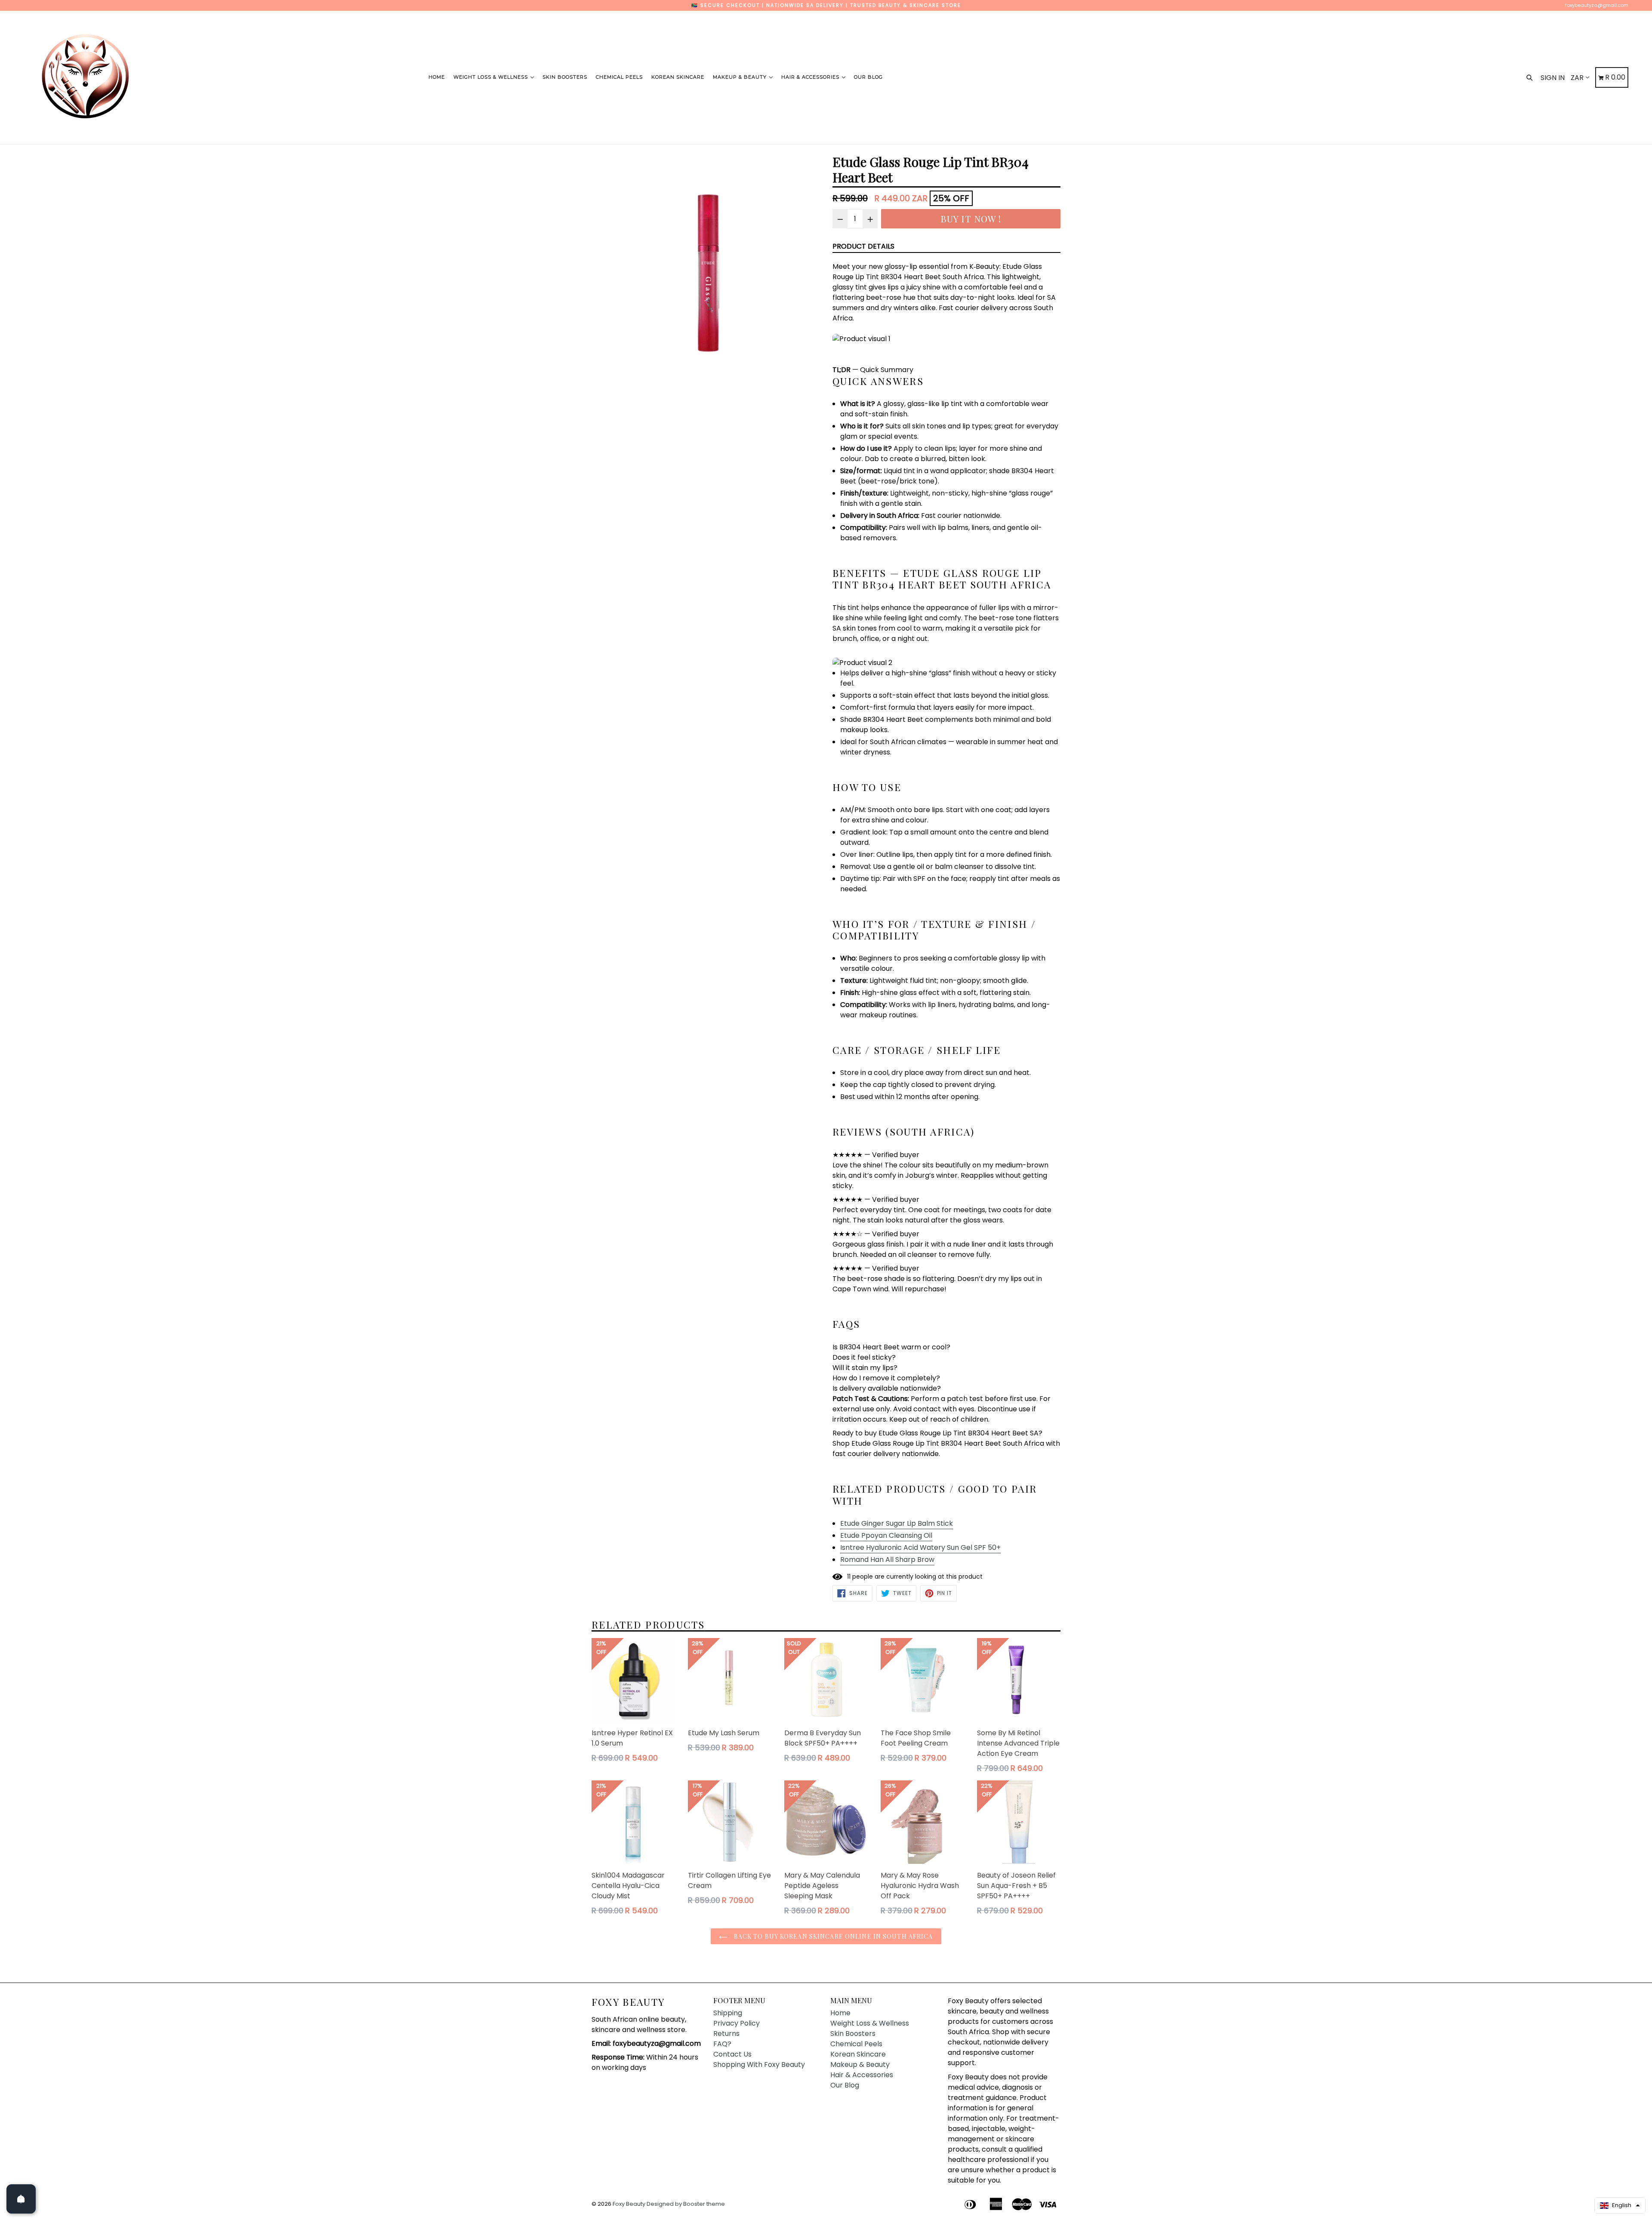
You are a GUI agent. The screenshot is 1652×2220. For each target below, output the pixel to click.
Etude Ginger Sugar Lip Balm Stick (897, 1523)
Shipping (728, 2013)
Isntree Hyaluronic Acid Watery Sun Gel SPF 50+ (920, 1547)
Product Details (863, 246)
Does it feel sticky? (864, 1357)
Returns (726, 2034)
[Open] (21, 2199)
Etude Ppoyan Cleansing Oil (886, 1535)
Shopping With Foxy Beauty (759, 2065)
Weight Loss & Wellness (492, 77)
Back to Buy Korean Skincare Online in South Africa (832, 1936)
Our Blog (868, 77)
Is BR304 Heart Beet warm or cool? (891, 1347)
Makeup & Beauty (741, 77)
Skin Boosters (565, 77)
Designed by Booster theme (686, 2204)
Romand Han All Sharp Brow (887, 1560)
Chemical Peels (619, 77)
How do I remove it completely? (886, 1378)
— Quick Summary (873, 370)
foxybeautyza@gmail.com (1597, 5)
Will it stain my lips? (865, 1368)
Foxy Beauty (628, 2002)
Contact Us (732, 2054)
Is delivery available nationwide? (887, 1388)
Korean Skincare (678, 77)
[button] (1620, 2205)
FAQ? (722, 2044)
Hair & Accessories (811, 77)
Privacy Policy (737, 2023)
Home (437, 77)
